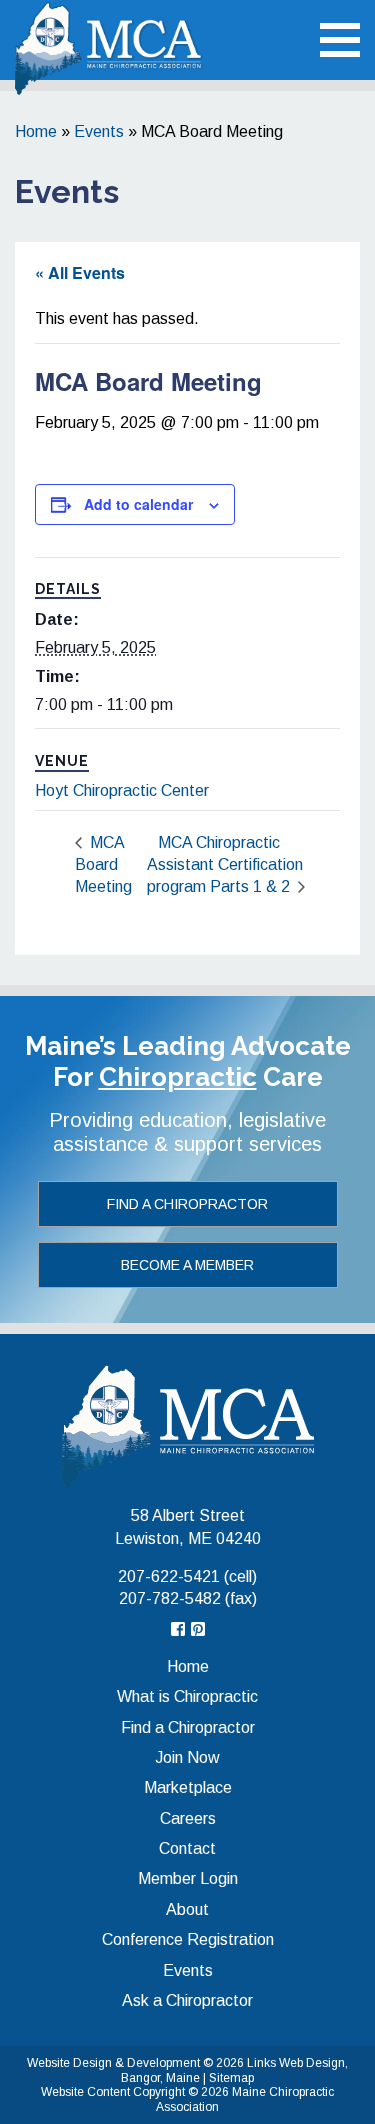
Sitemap (231, 2078)
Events (99, 131)
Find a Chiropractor (187, 1204)
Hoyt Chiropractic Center (122, 790)
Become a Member (187, 1265)
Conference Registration (188, 1939)
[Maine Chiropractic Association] (188, 1425)
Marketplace (188, 1787)
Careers (188, 1818)
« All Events (80, 272)
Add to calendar (138, 504)
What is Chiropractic (187, 1696)
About (187, 1909)
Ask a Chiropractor (187, 2000)
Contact (187, 1848)
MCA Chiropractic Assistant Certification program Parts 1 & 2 (225, 865)
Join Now (187, 1757)
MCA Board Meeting (103, 865)
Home (36, 131)
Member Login (188, 1878)
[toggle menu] (340, 40)
